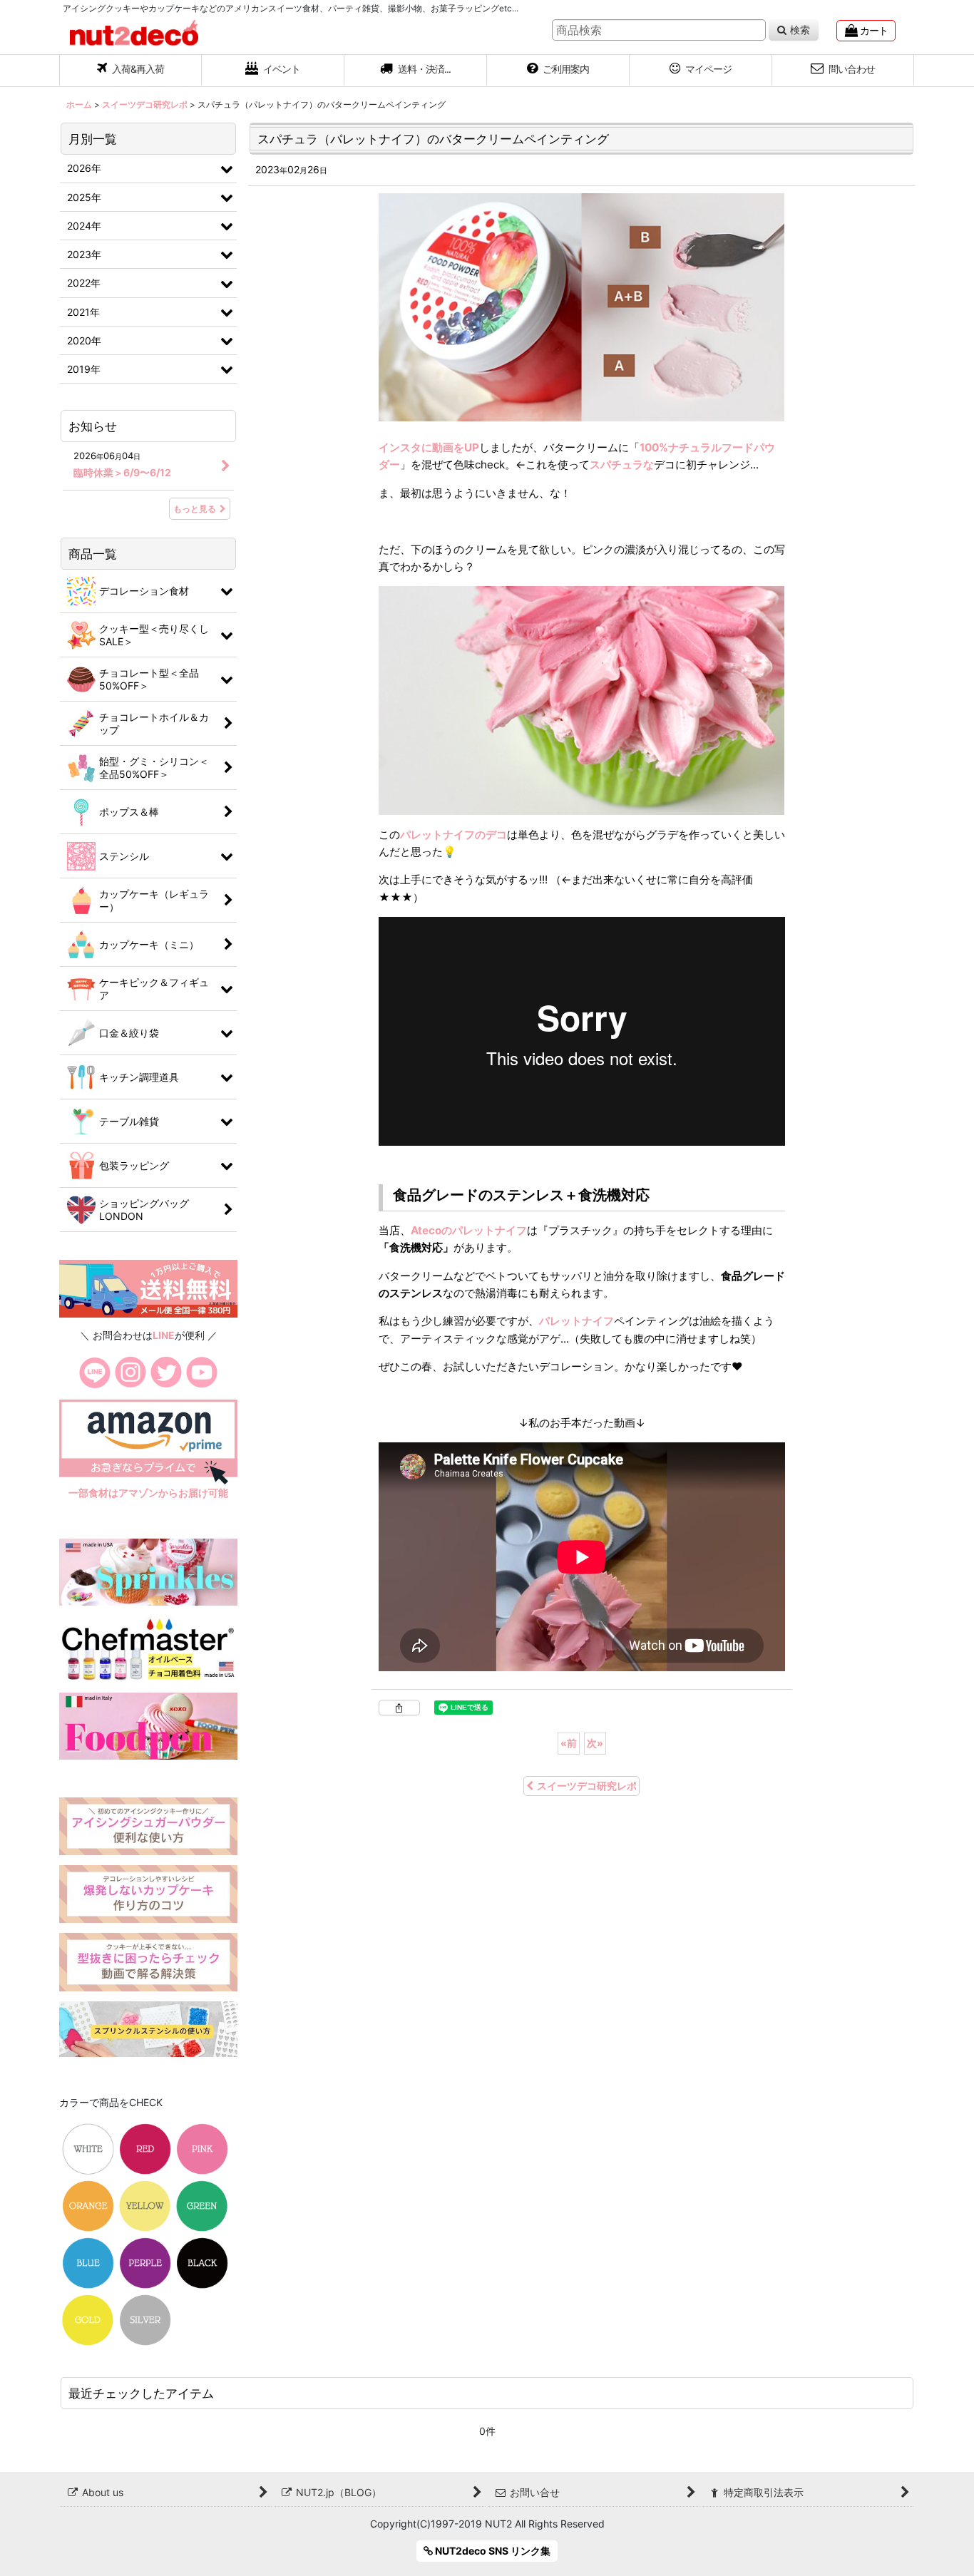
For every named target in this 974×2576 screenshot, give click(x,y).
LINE (164, 1335)
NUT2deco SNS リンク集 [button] (492, 2551)
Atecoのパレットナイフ (469, 1230)
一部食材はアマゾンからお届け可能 (148, 1493)
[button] (416, 71)
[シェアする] (399, 1708)
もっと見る (195, 509)
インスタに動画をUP (429, 447)
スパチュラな (622, 465)
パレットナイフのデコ (453, 835)
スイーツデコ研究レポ (587, 1786)
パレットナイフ (576, 1321)
